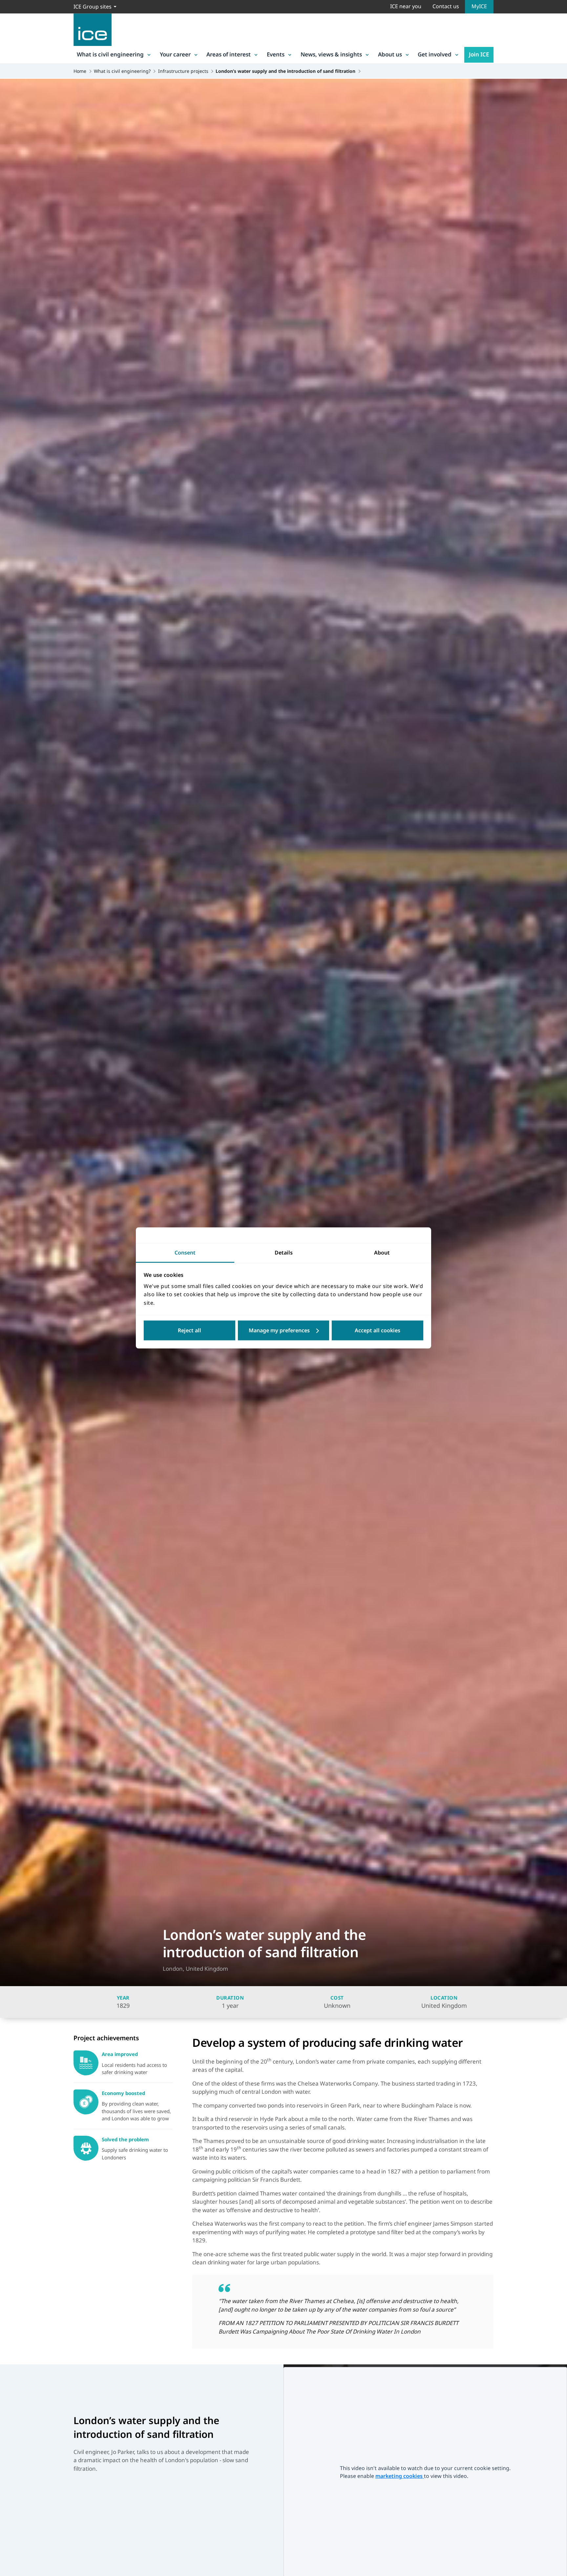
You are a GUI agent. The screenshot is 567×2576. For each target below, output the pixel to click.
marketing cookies (400, 2476)
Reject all (189, 1331)
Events (276, 54)
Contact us (446, 6)
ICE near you (406, 6)
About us (390, 54)
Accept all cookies (378, 1331)
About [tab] (382, 1253)
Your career (175, 54)
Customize (284, 1331)
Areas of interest (229, 54)
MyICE (479, 6)
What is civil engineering (110, 54)
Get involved (435, 54)
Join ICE (479, 54)
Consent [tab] (185, 1253)
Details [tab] (284, 1253)
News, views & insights (331, 54)
